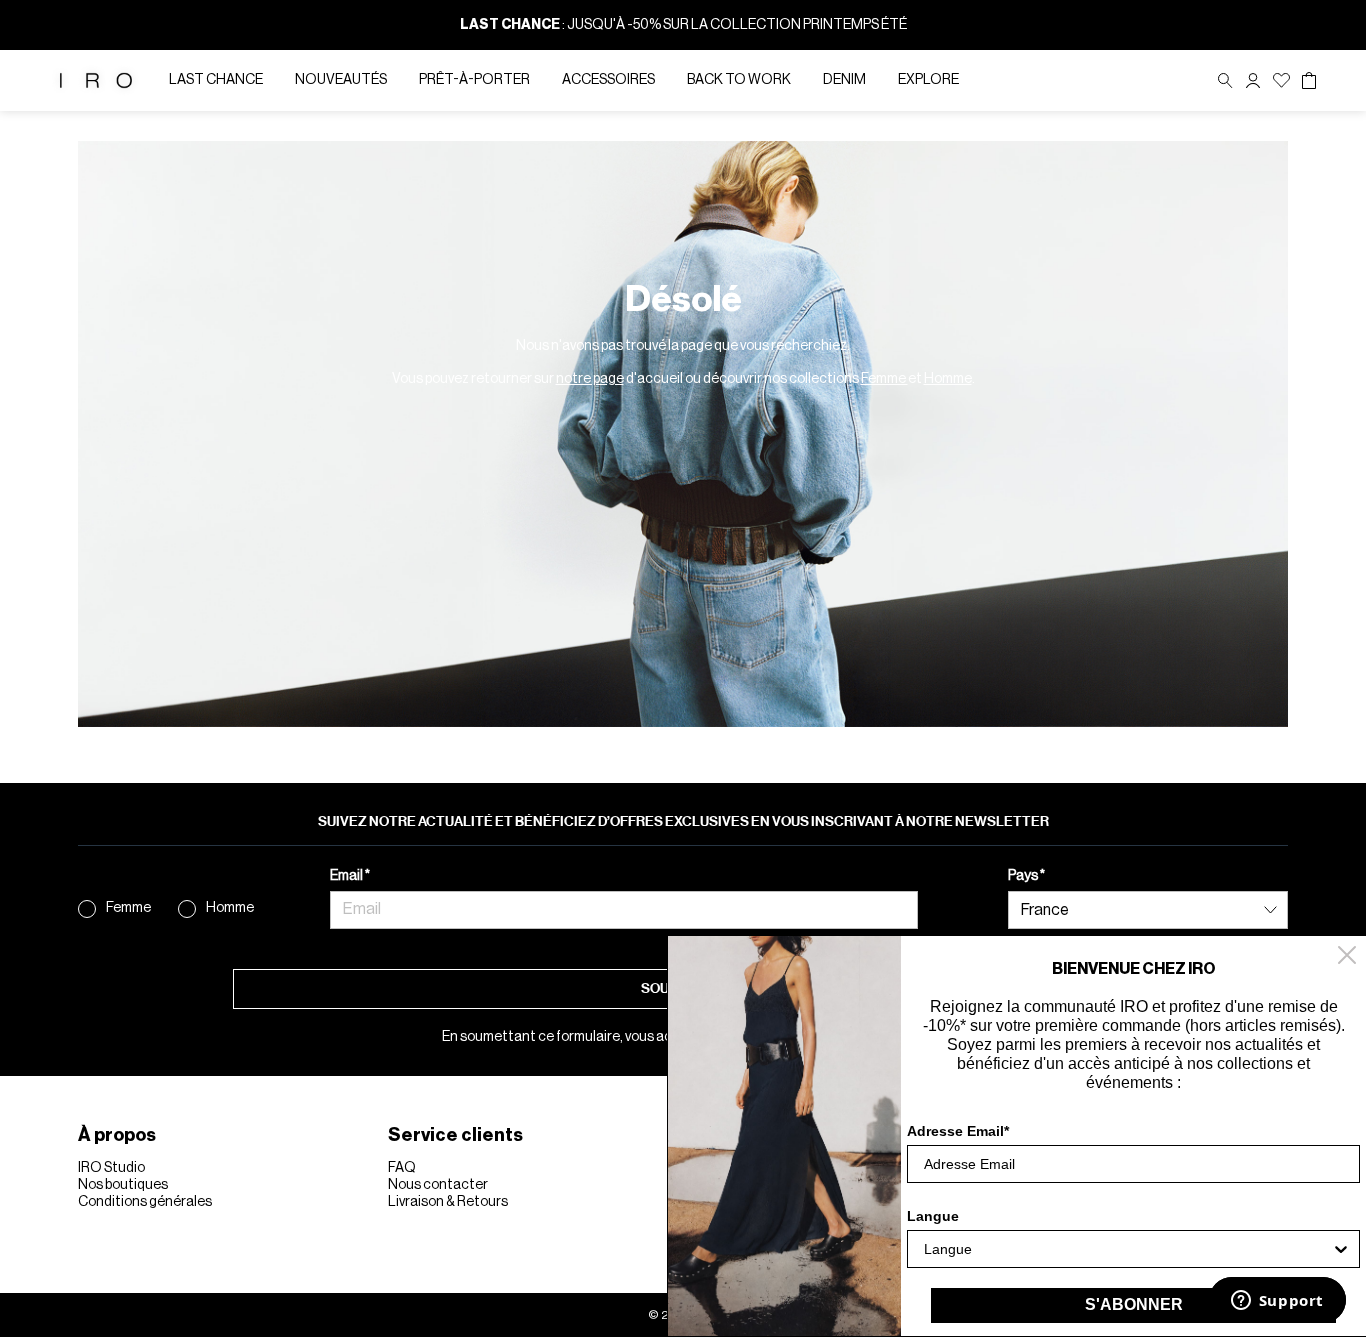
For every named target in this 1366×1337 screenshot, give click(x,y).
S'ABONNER (1134, 1304)
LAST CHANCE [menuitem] (216, 80)
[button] (1253, 80)
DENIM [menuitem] (844, 80)
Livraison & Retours (448, 1202)
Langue (933, 1216)
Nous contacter (438, 1185)
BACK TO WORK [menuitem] (739, 80)
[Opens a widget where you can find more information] (1277, 1302)
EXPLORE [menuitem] (928, 80)
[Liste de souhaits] (1281, 80)
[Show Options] (1341, 1249)
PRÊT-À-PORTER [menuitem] (474, 80)
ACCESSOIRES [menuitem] (608, 80)
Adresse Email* (958, 1131)
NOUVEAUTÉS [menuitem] (341, 80)
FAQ (402, 1168)
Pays (1024, 876)
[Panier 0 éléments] (1309, 81)
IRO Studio (111, 1168)
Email (347, 876)
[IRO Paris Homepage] (96, 80)
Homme (948, 379)
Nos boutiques (123, 1185)
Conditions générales (145, 1202)
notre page (590, 379)
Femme (884, 379)
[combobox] (1127, 1249)
